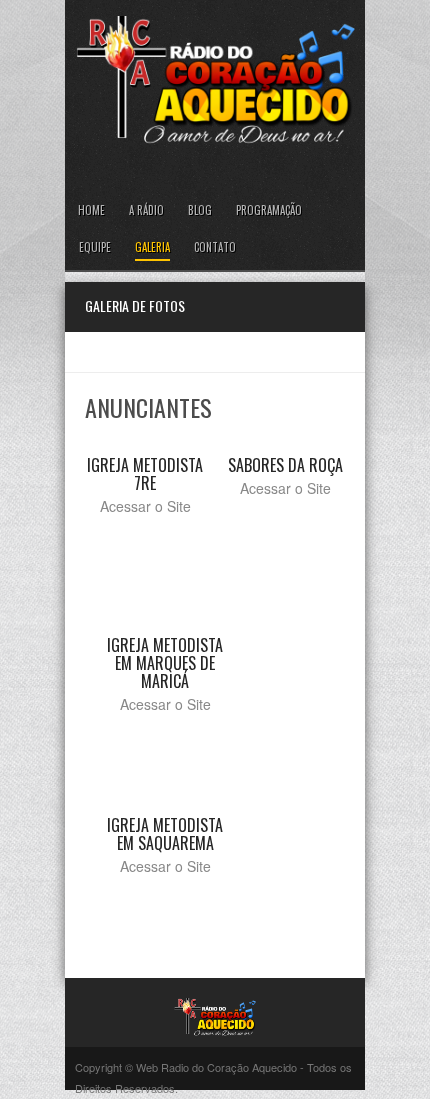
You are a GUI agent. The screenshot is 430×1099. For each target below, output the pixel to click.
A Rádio (146, 210)
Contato (215, 247)
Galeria (152, 247)
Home (91, 210)
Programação (269, 210)
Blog (200, 210)
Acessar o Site (145, 506)
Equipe (95, 247)
